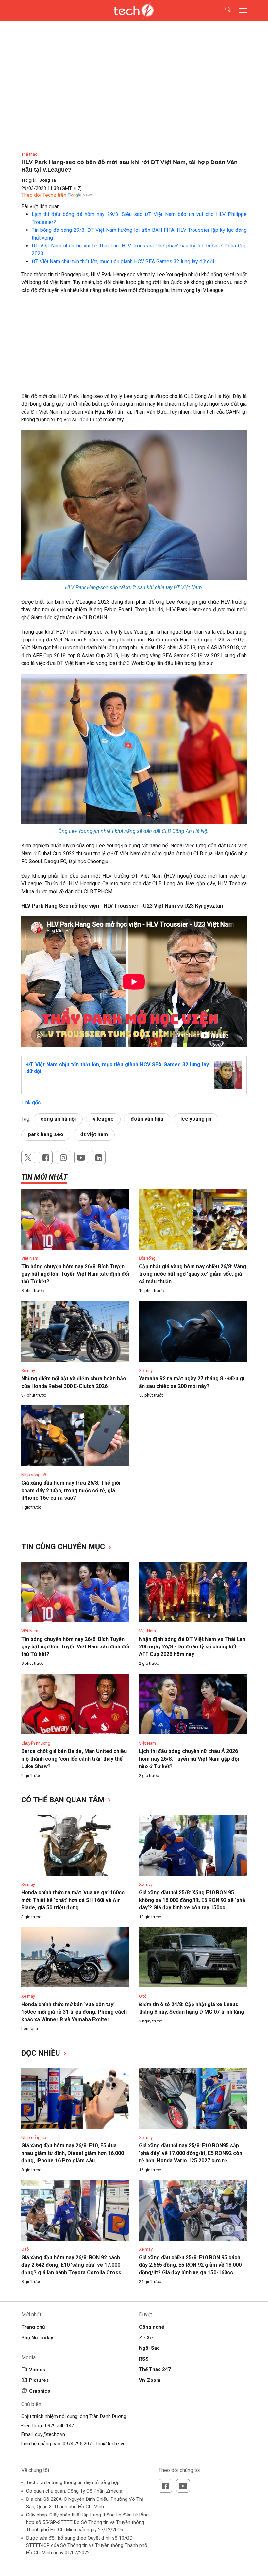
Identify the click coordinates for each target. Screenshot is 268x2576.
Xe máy (28, 1370)
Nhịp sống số (34, 1475)
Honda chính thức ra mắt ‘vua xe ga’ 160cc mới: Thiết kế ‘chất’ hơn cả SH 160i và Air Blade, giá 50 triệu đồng (73, 1900)
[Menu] (243, 10)
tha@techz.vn (111, 2444)
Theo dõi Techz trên (44, 195)
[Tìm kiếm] (224, 10)
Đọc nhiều (42, 2053)
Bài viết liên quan (40, 206)
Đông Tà (48, 180)
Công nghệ (151, 2327)
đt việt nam (94, 1134)
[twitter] (28, 1157)
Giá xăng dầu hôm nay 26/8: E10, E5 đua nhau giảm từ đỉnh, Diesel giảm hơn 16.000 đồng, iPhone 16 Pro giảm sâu (73, 2153)
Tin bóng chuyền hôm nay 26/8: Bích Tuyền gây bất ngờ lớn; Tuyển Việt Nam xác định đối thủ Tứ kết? (75, 1274)
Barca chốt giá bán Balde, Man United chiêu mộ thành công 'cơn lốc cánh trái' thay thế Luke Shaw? (74, 1759)
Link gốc (31, 1103)
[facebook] (46, 1157)
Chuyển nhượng (36, 1743)
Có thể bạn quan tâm (64, 1800)
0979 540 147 (59, 2426)
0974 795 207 (77, 2444)
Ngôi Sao (149, 2348)
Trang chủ (33, 2327)
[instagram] (63, 1157)
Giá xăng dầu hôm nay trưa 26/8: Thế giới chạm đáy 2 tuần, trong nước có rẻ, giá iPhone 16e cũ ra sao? (71, 1490)
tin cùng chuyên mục (64, 1547)
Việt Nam (30, 1258)
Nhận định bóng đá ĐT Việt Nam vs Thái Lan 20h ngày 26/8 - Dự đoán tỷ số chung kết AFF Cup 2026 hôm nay (192, 1647)
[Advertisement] (134, 347)
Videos (37, 2370)
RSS (144, 2359)
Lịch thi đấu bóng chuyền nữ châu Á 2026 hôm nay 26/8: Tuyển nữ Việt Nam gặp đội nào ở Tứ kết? (189, 1759)
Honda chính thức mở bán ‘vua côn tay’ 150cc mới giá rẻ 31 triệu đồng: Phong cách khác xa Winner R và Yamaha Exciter (74, 2012)
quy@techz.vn (50, 2434)
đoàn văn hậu (147, 1119)
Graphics (40, 2391)
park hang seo (46, 1134)
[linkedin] (99, 1157)
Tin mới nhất (44, 1177)
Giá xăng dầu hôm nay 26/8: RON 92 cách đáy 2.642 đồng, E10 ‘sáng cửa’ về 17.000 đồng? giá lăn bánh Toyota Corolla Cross (71, 2265)
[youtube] (81, 1157)
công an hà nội (58, 1119)
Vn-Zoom (150, 2380)
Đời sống (147, 1258)
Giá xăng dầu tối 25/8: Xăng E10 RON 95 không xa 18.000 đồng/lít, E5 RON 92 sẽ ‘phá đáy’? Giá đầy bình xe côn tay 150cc (192, 1900)
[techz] (134, 10)
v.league (103, 1119)
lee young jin (196, 1119)
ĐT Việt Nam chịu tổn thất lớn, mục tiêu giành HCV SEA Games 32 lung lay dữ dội (123, 261)
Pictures (39, 2380)
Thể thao (29, 154)
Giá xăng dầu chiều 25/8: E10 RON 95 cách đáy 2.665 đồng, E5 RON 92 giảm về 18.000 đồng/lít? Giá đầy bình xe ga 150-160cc (190, 2265)
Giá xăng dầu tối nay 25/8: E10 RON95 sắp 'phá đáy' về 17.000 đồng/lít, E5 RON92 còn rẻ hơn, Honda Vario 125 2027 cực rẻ (191, 2153)
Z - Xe (146, 2338)
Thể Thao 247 (155, 2369)
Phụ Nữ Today (37, 2338)
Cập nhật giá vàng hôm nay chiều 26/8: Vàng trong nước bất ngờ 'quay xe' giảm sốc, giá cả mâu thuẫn (193, 1274)
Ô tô (143, 1996)
